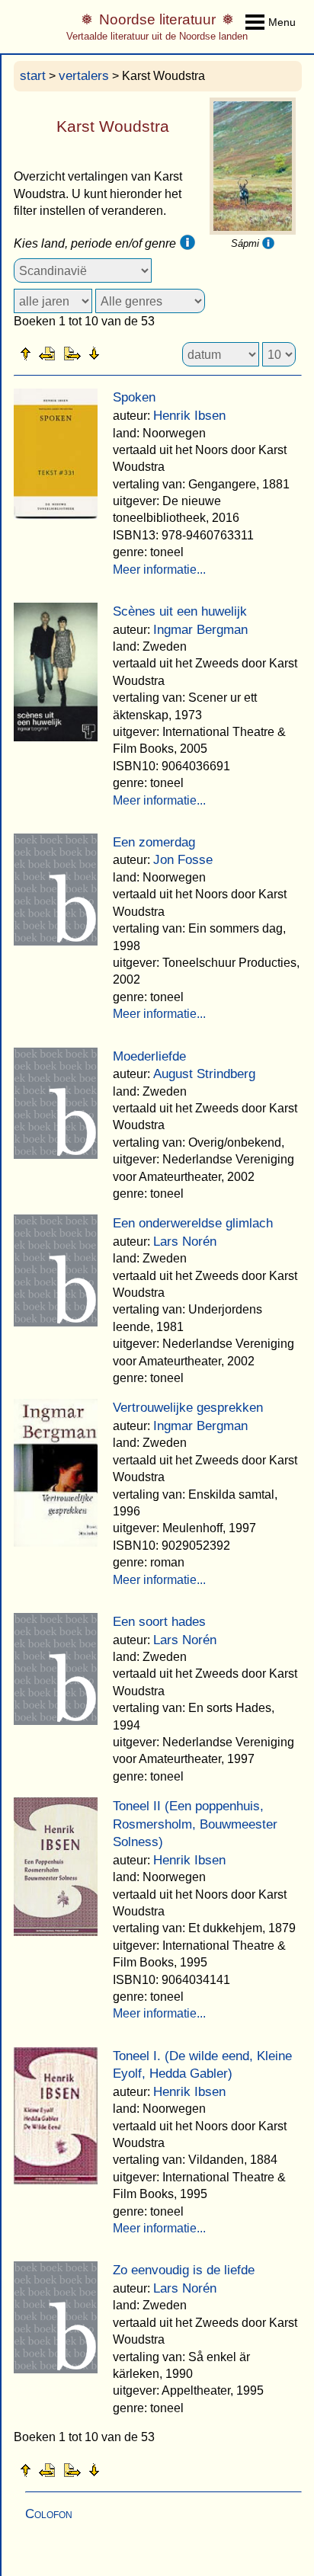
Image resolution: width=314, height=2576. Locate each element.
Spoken (134, 397)
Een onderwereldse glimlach (193, 1223)
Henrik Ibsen (189, 416)
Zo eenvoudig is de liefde (184, 2270)
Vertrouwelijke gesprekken (188, 1408)
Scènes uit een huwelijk (180, 611)
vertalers (84, 76)
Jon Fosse (183, 860)
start (33, 76)
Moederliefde (149, 1056)
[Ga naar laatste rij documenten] (132, 353)
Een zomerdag (154, 842)
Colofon (49, 2514)
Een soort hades (159, 1622)
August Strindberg (204, 1074)
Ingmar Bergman (200, 630)
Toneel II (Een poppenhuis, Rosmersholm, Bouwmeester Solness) (195, 1824)
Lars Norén (185, 1242)
